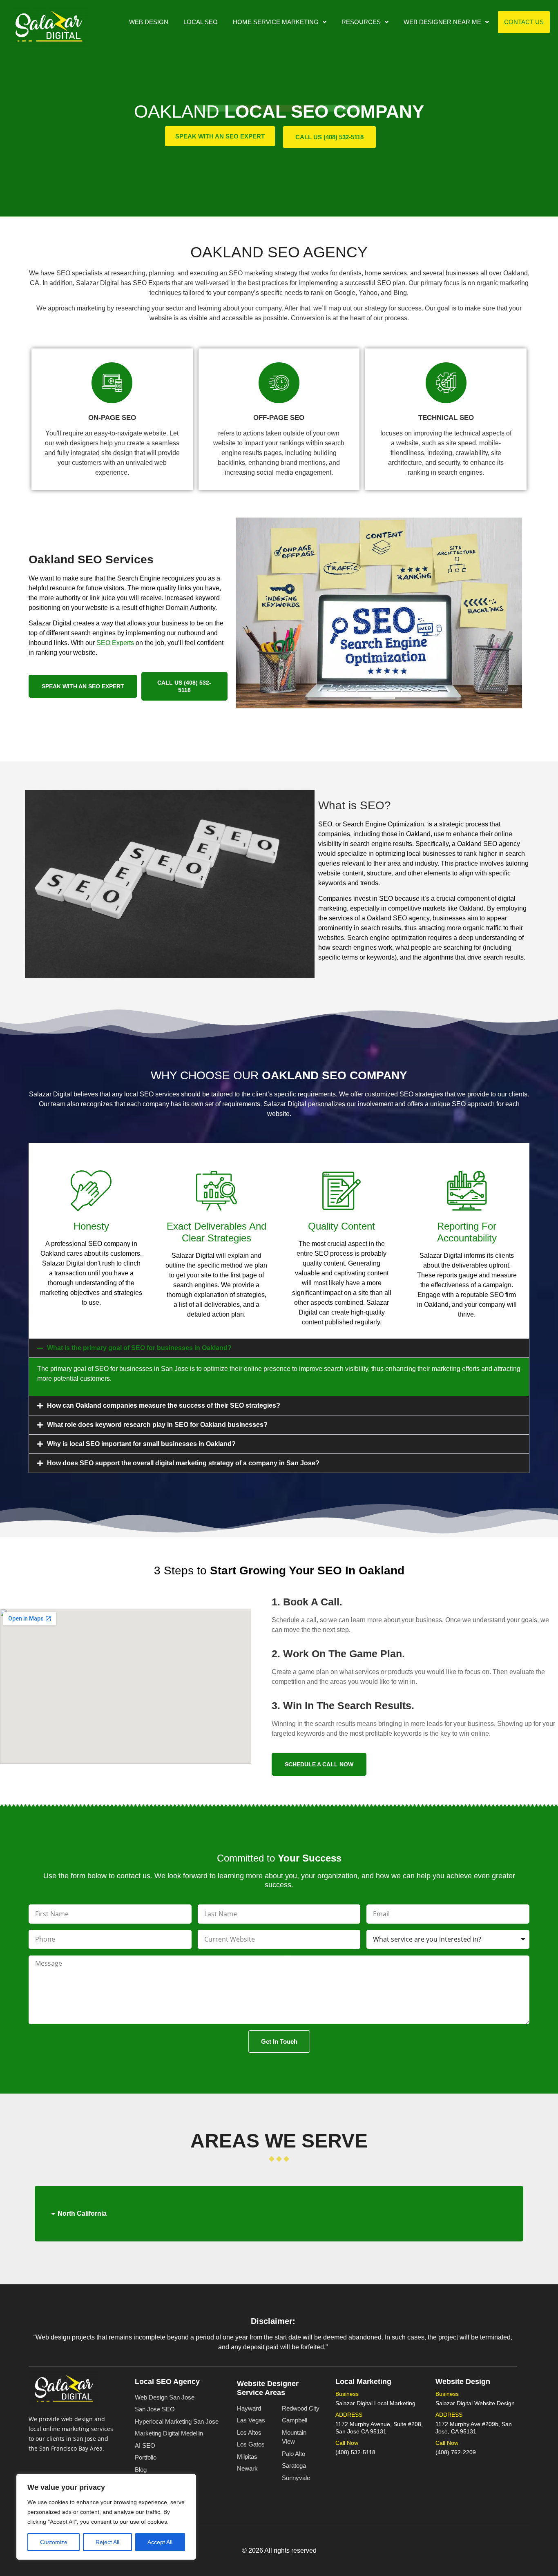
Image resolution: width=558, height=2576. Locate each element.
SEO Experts (115, 643)
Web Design (149, 22)
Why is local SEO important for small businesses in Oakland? (141, 1444)
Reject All (107, 2542)
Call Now (347, 2443)
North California (82, 2213)
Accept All (160, 2542)
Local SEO (201, 22)
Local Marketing (363, 2382)
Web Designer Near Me (442, 22)
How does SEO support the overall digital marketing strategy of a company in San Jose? (183, 1463)
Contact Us (524, 22)
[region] (106, 2517)
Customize (54, 2542)
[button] (280, 22)
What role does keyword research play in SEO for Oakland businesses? (157, 1425)
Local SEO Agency (167, 2382)
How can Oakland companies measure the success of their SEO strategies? (164, 1405)
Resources (361, 22)
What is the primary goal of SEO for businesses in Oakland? (139, 1348)
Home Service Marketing (276, 22)
